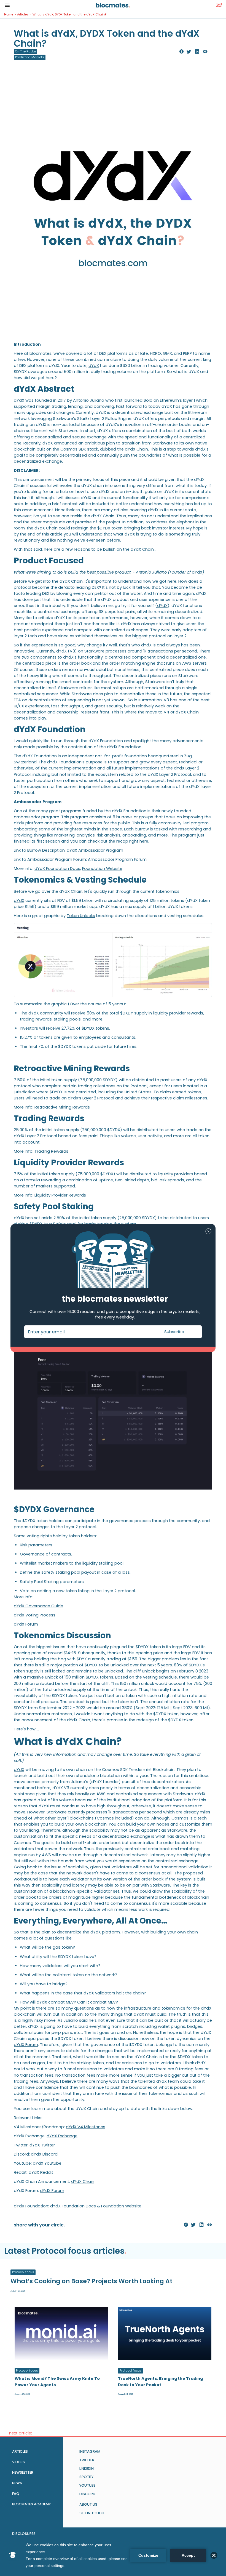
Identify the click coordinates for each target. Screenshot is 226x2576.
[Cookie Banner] (113, 2555)
